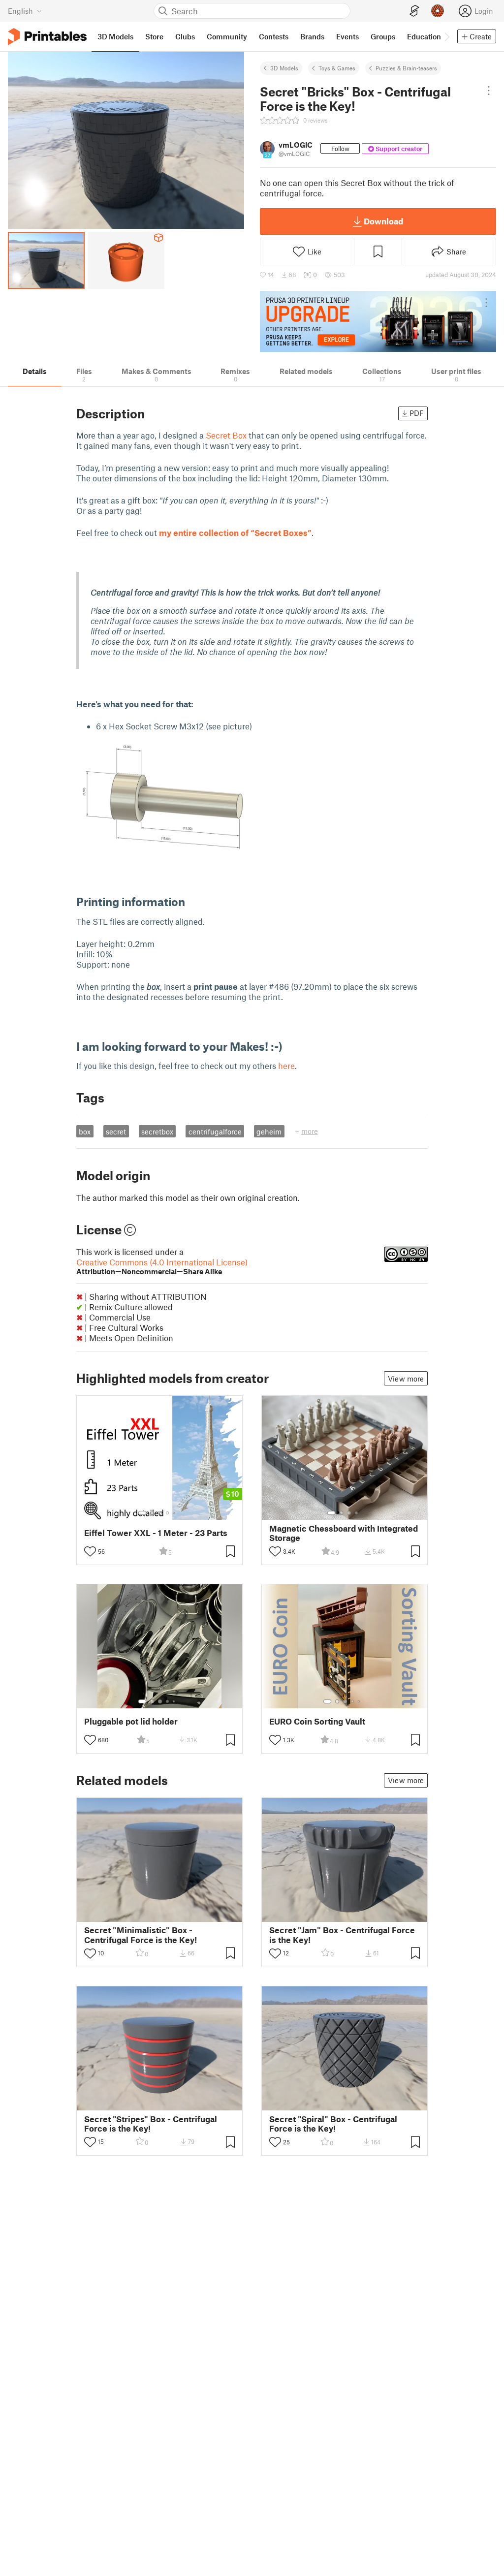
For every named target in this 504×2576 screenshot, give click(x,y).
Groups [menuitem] (383, 36)
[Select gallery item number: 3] (160, 1513)
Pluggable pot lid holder (131, 1721)
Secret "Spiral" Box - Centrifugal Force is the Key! (333, 2124)
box (85, 1131)
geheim (269, 1131)
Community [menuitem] (227, 36)
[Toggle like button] (90, 1551)
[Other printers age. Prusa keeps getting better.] (378, 321)
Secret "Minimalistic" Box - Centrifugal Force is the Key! (141, 1935)
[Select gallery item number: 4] (168, 1513)
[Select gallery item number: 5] (175, 1513)
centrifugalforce (215, 1131)
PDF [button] (417, 413)
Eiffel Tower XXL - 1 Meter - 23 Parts (156, 1533)
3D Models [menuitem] (115, 36)
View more (406, 1379)
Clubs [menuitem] (185, 36)
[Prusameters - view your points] (438, 11)
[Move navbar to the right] (446, 36)
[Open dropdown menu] (488, 91)
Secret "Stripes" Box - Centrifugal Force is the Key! (151, 2124)
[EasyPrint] (414, 11)
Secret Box (226, 435)
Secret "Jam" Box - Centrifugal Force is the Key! (342, 1935)
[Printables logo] (47, 37)
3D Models (284, 68)
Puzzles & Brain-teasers (406, 68)
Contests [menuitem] (274, 36)
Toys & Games (337, 68)
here (286, 1066)
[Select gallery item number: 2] (152, 1513)
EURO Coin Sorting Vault (317, 1721)
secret (116, 1131)
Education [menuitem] (424, 36)
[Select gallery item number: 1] (142, 1513)
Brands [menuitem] (312, 36)
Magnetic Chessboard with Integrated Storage (344, 1533)
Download (383, 221)
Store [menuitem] (154, 36)
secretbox (157, 1131)
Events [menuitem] (347, 36)
